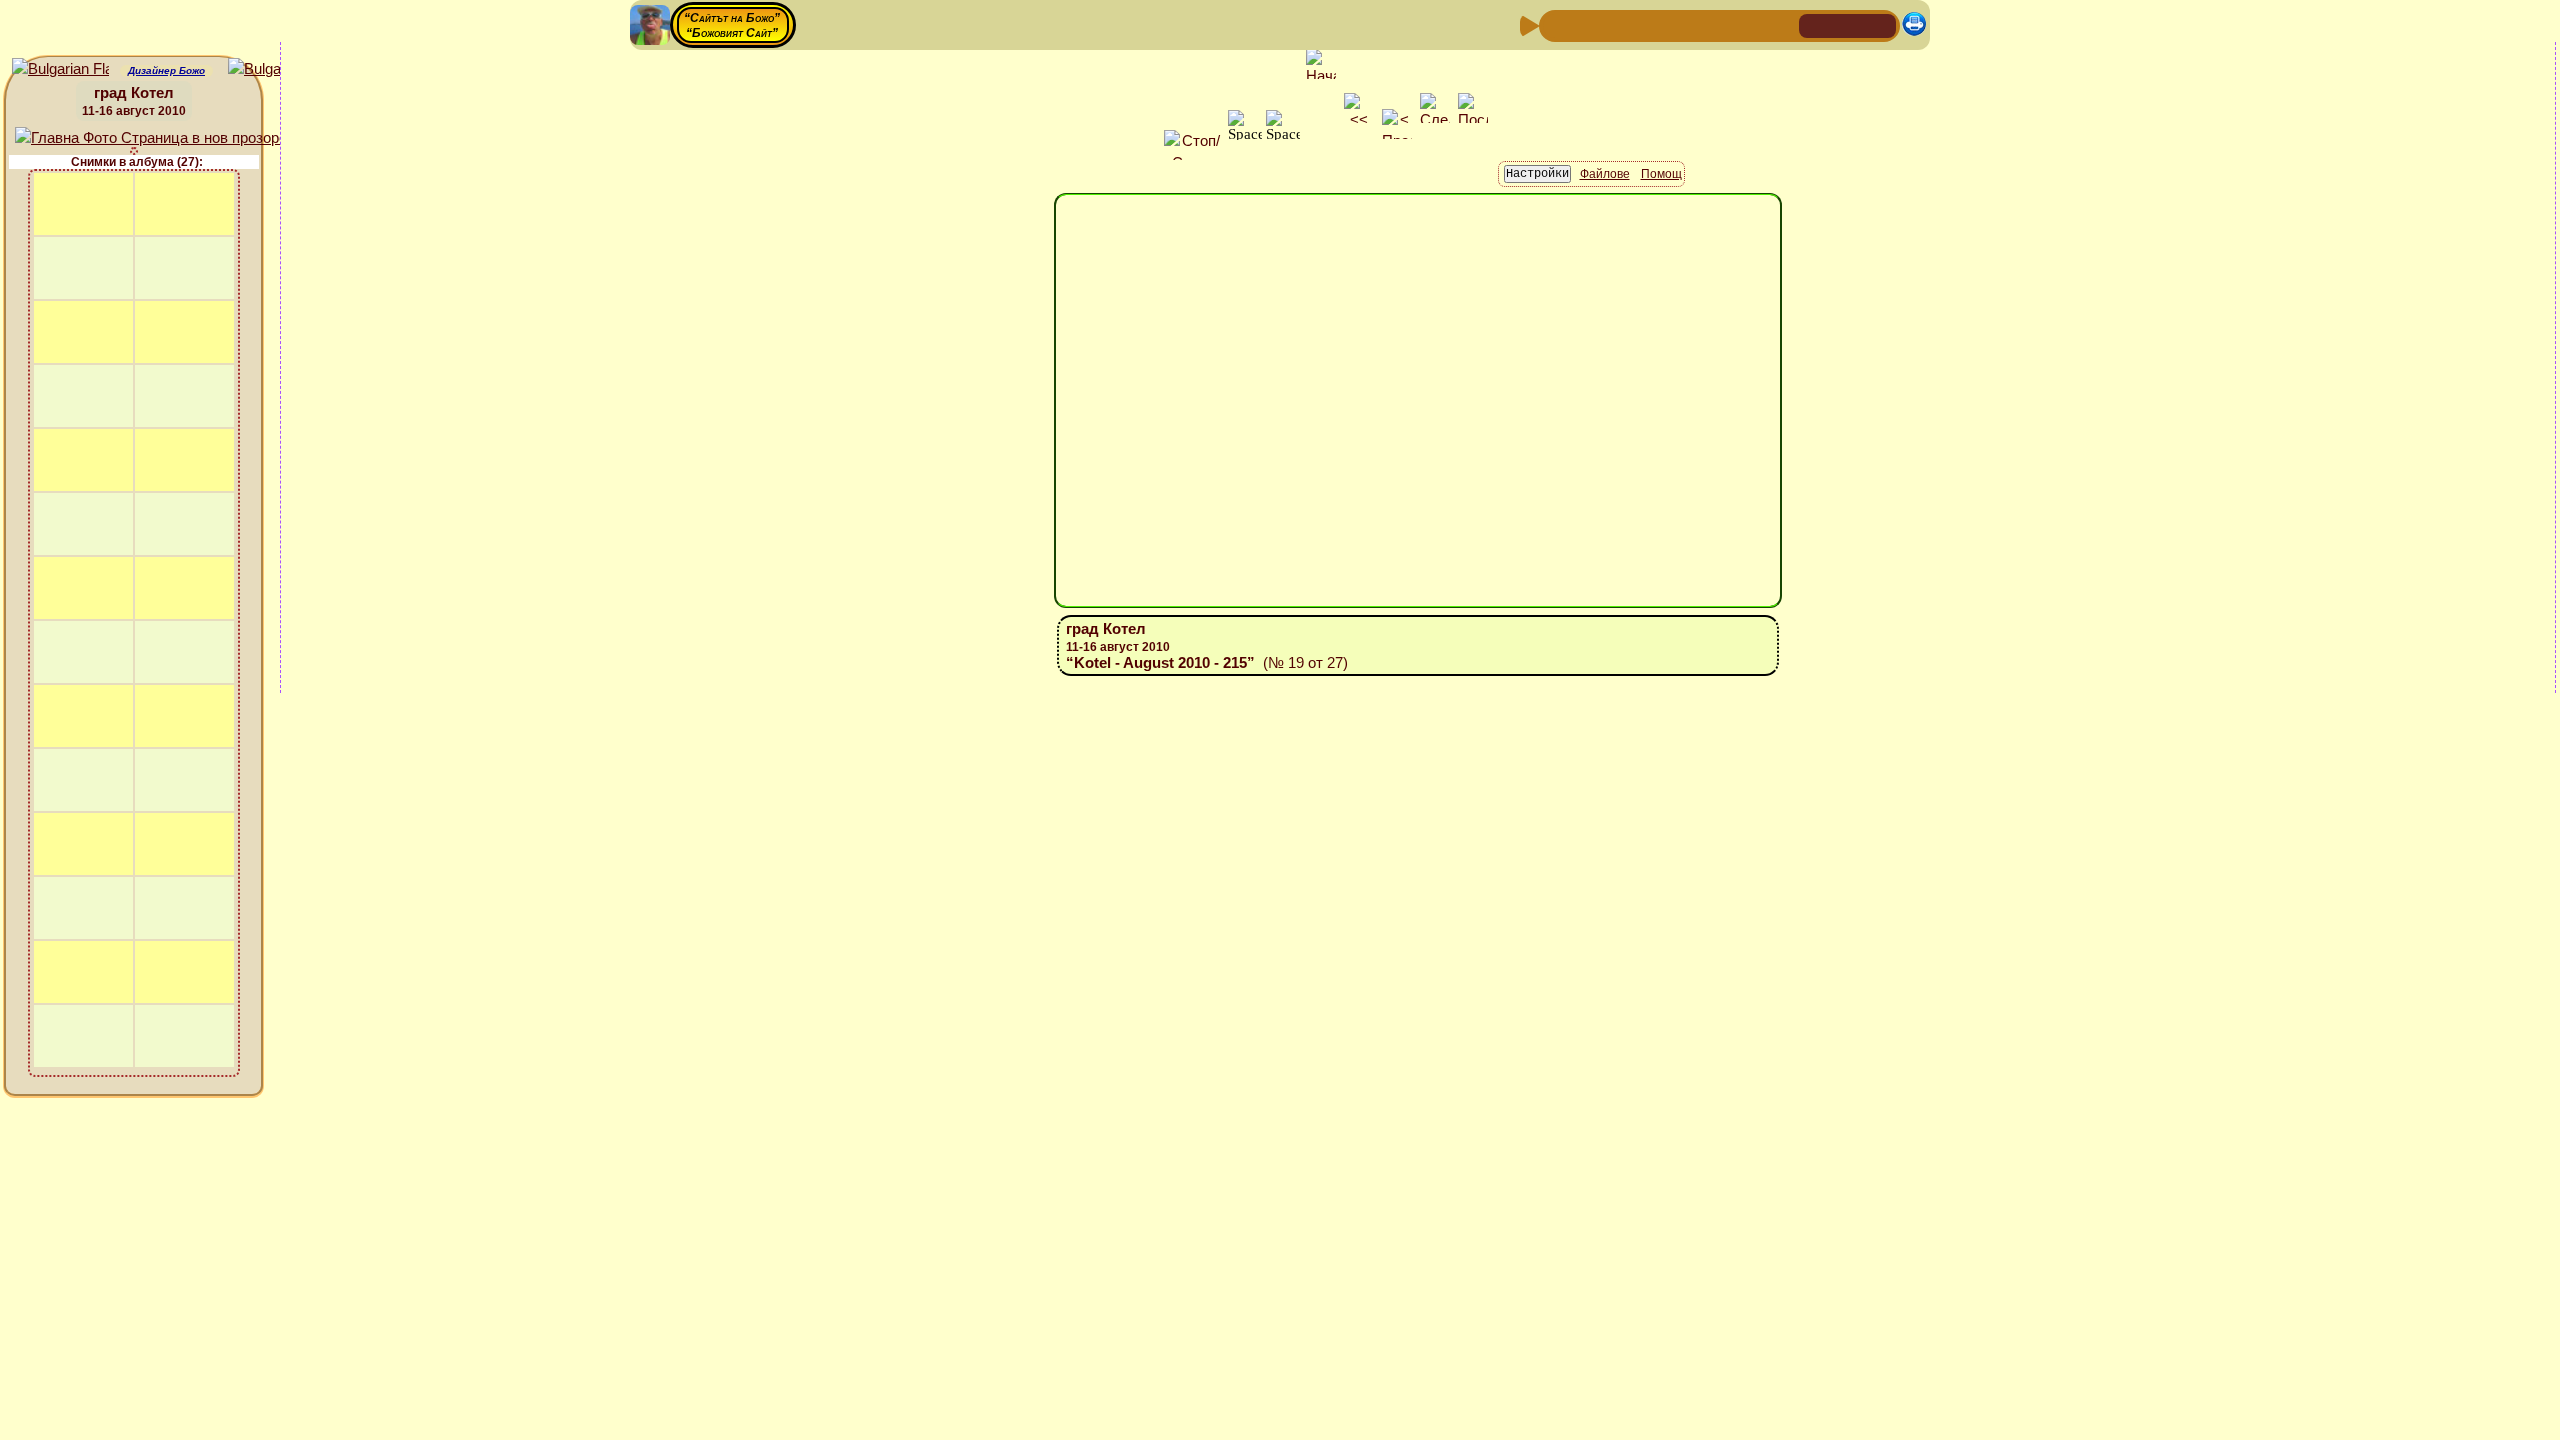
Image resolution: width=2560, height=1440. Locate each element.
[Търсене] (1781, 24)
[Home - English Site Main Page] (1880, 24)
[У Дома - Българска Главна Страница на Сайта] (1848, 24)
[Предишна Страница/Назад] (1557, 24)
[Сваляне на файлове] (1749, 24)
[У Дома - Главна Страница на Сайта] (1816, 24)
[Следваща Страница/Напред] (1589, 24)
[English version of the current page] (60, 69)
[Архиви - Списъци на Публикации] (1621, 24)
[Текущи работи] (1685, 24)
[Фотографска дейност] (1717, 24)
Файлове (1605, 174)
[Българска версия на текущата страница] (276, 69)
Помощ (1661, 174)
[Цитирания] (1653, 24)
